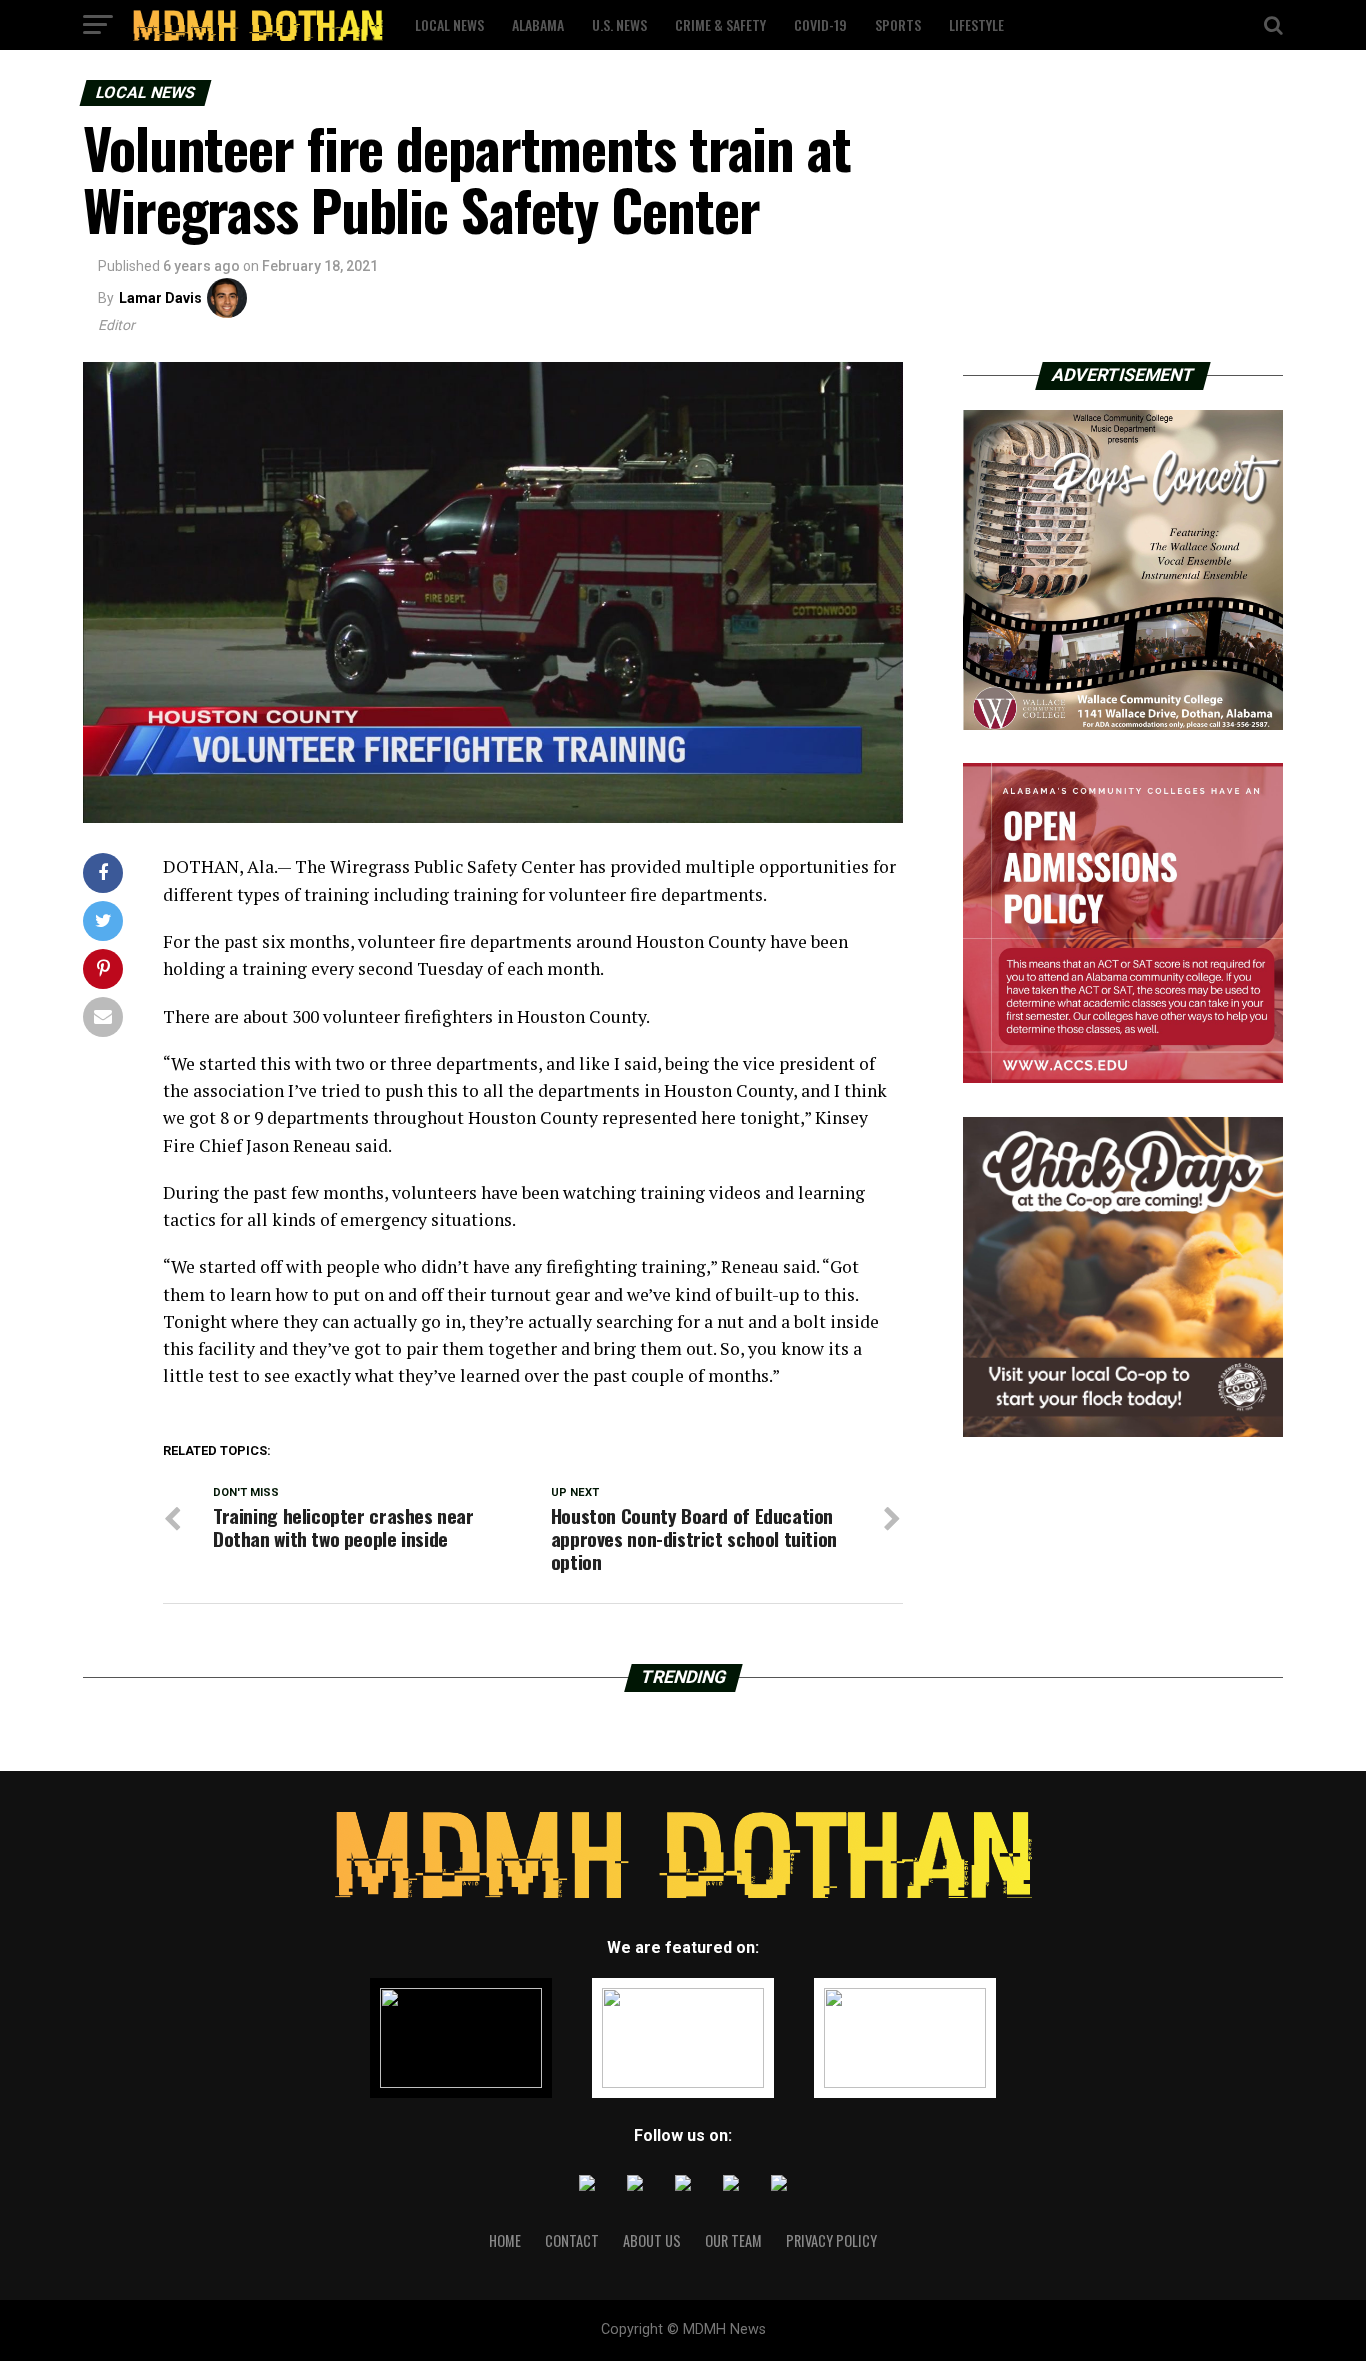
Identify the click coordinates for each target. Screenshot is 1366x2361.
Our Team (733, 2240)
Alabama (538, 24)
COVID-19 (820, 24)
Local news (449, 24)
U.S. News (619, 24)
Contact (572, 2240)
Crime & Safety (720, 24)
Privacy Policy (831, 2240)
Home (505, 2240)
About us (652, 2240)
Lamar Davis (160, 298)
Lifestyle (976, 24)
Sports (898, 24)
